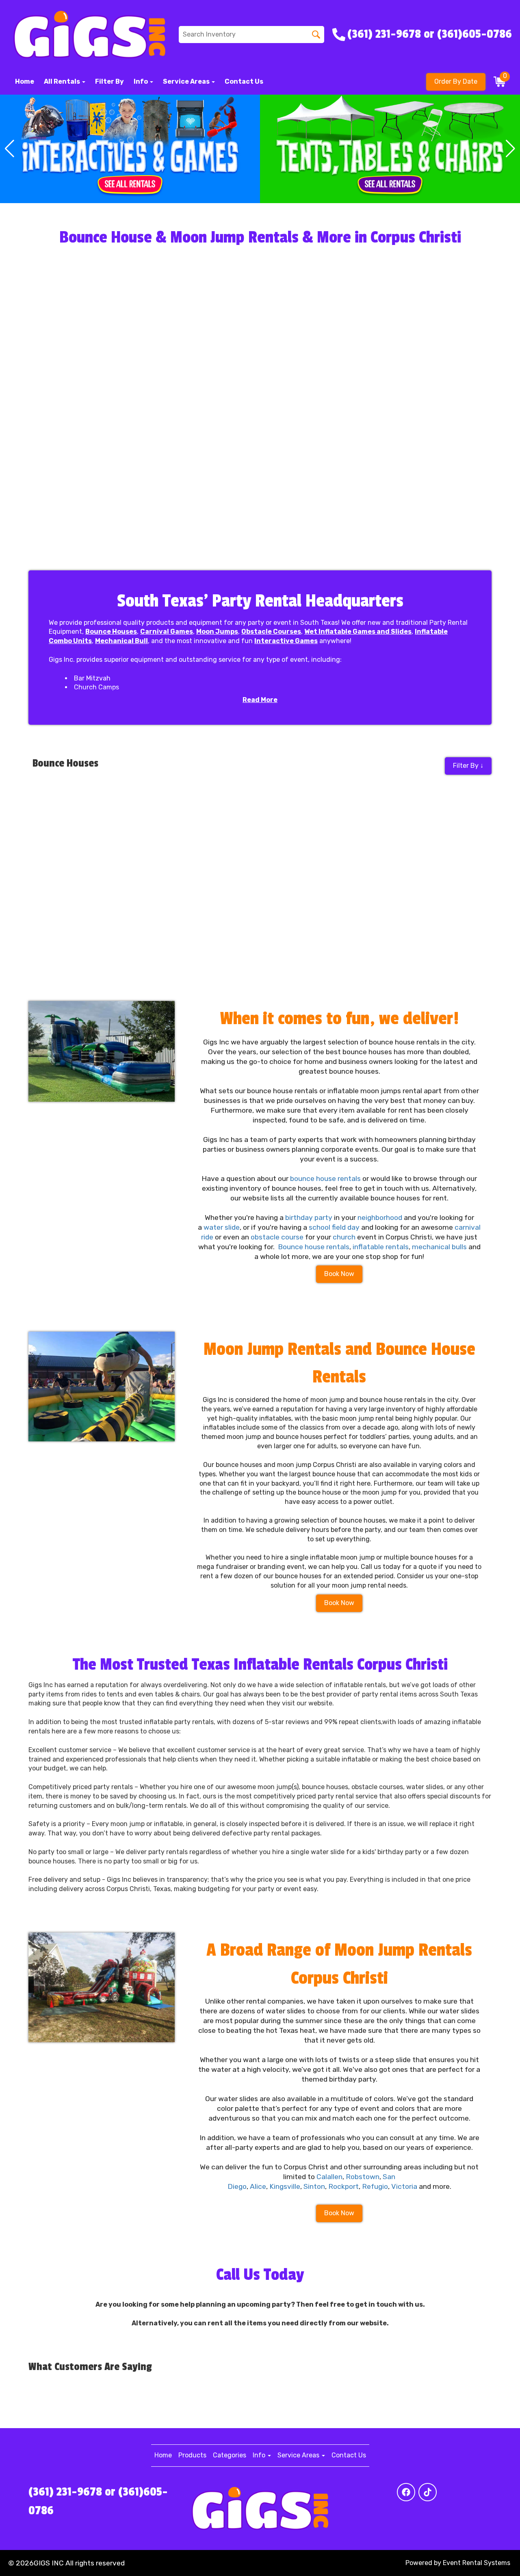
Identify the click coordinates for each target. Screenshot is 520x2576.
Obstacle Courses (271, 632)
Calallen (329, 2177)
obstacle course (277, 1237)
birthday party (309, 1218)
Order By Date (456, 81)
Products (192, 2455)
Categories (230, 2455)
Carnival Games (167, 632)
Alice (258, 2186)
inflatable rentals (381, 1247)
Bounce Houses (111, 632)
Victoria (404, 2186)
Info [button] (141, 81)
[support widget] (496, 2557)
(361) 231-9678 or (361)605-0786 (98, 2501)
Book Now (339, 1274)
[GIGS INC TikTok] (428, 2492)
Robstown (363, 2177)
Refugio (375, 2186)
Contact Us (244, 81)
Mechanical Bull (121, 641)
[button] (10, 149)
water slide (222, 1227)
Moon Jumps (217, 632)
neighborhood (380, 1218)
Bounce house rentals (314, 1247)
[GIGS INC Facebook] (406, 2492)
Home (25, 81)
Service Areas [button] (187, 81)
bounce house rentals (325, 1179)
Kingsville (285, 2186)
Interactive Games (286, 641)
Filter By (109, 81)
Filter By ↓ (468, 766)
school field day (334, 1227)
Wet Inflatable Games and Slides (358, 632)
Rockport (343, 2186)
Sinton (314, 2186)
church (344, 1237)
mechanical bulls (439, 1247)
